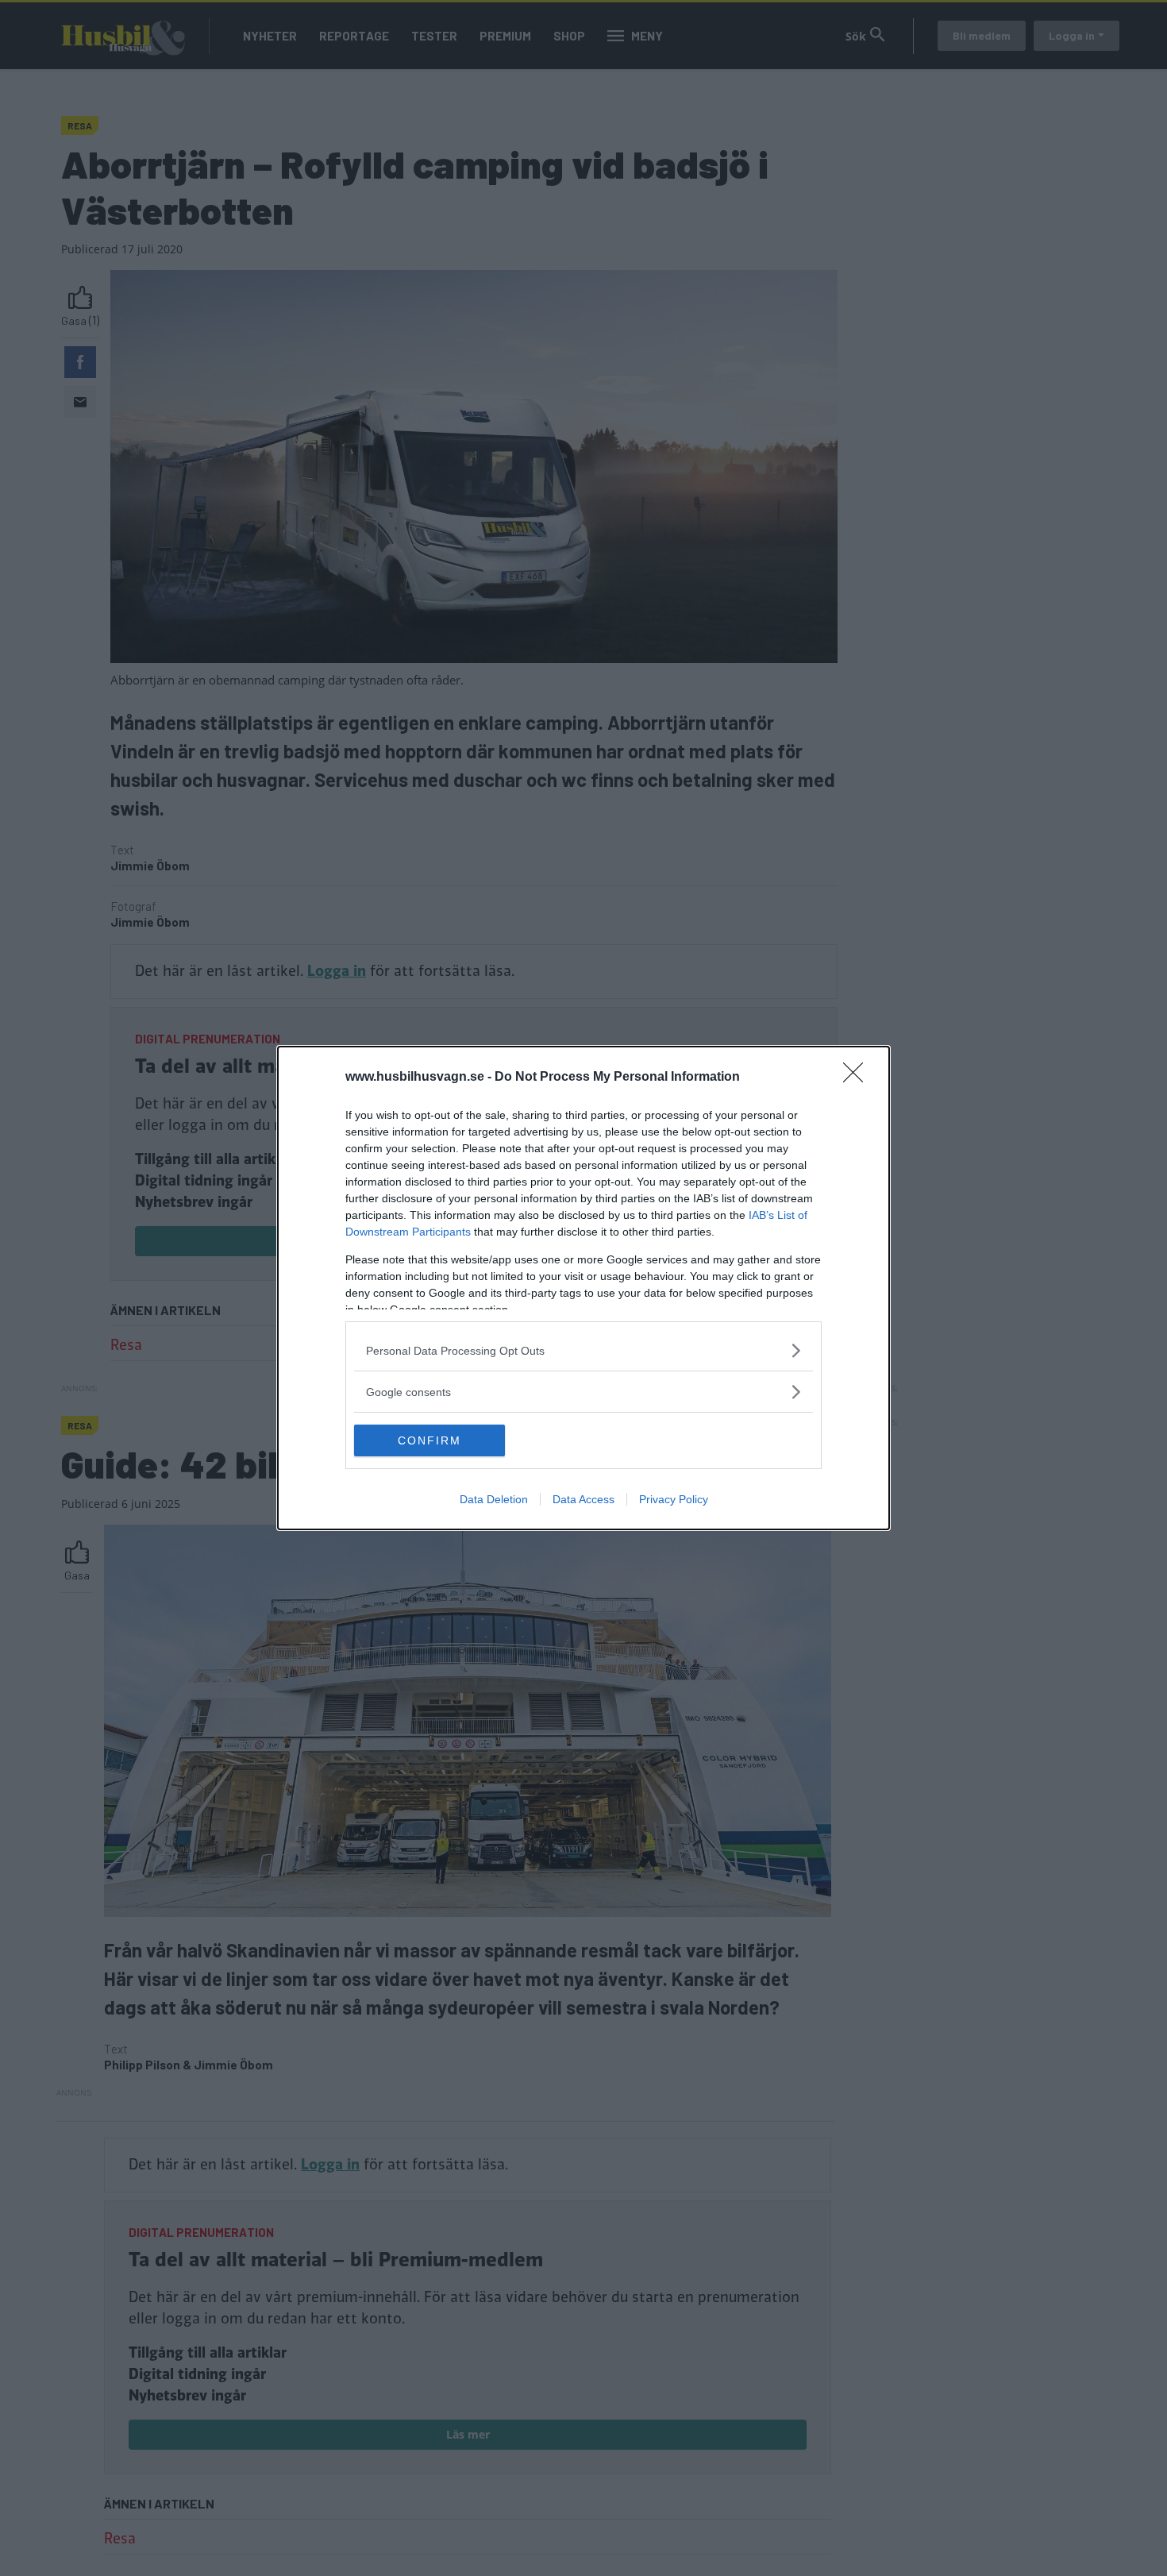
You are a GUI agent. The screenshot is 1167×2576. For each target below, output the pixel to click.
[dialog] (583, 1288)
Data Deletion (494, 1499)
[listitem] (583, 1350)
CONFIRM (429, 1440)
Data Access (583, 1499)
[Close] (858, 1078)
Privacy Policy (674, 1499)
